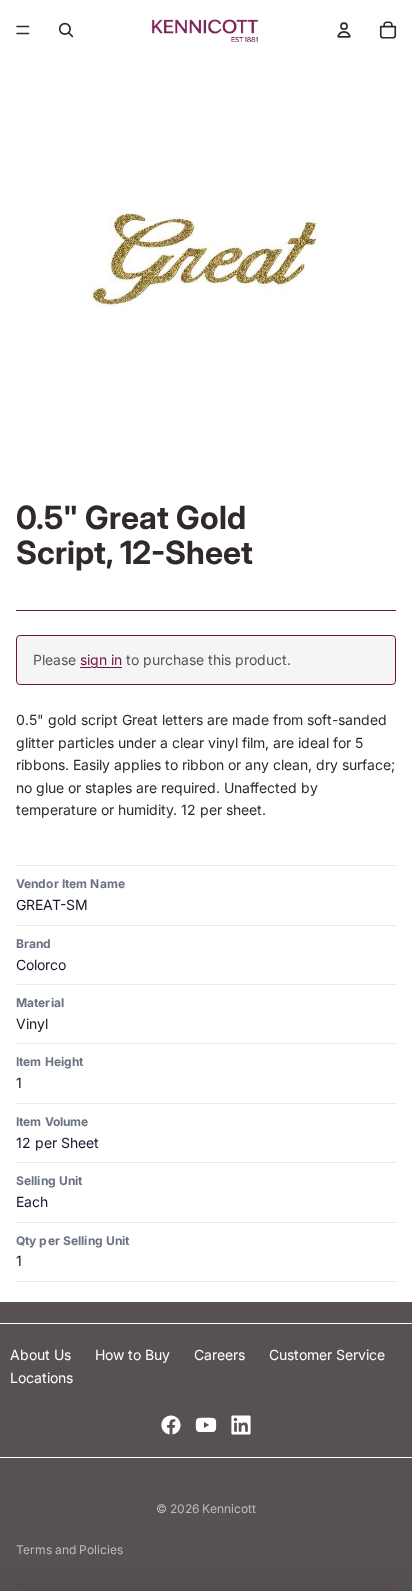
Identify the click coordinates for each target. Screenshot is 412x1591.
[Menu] (23, 30)
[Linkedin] (241, 1425)
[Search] (66, 30)
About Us (42, 1354)
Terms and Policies (69, 1549)
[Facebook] (171, 1425)
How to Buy (134, 1354)
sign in (101, 659)
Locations (41, 1377)
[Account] (344, 30)
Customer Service (327, 1354)
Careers (221, 1354)
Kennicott (229, 1508)
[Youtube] (206, 1425)
